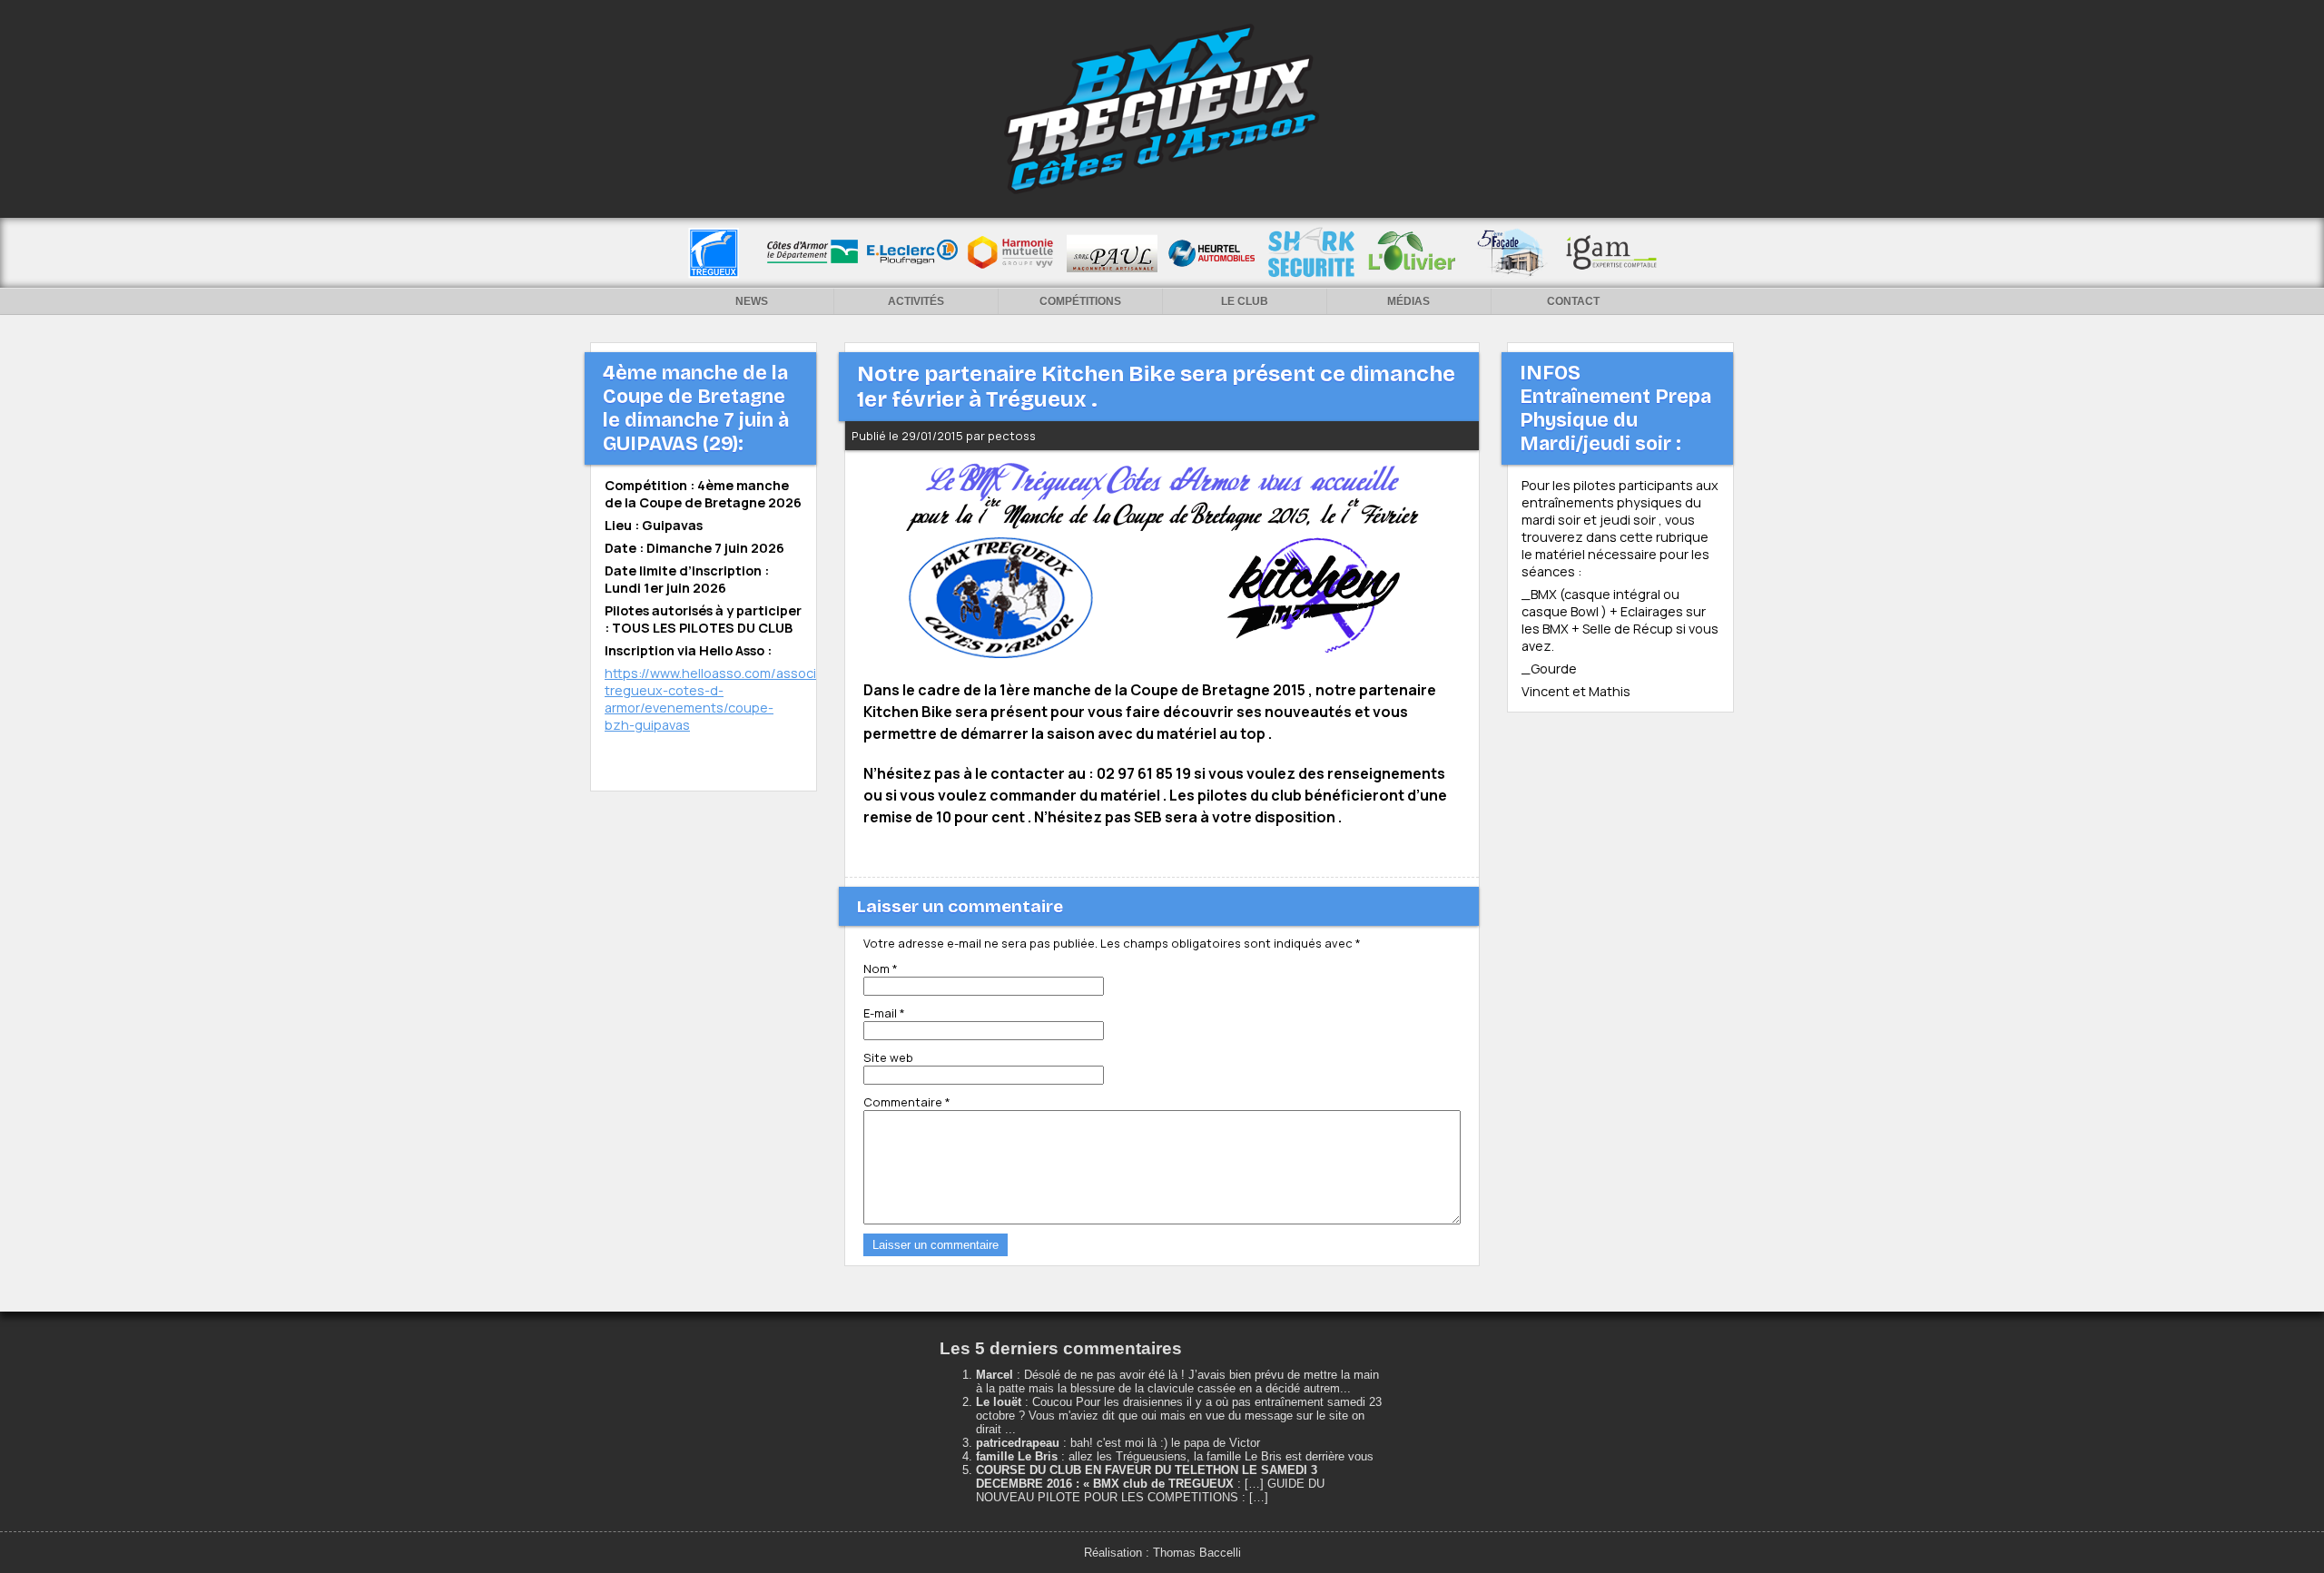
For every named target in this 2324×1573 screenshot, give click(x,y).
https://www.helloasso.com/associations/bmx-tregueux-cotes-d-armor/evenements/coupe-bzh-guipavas (748, 699)
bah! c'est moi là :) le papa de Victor (1165, 1443)
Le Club (1245, 301)
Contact (1573, 301)
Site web (888, 1057)
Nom (881, 968)
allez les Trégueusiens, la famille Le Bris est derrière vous (1221, 1456)
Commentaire (907, 1102)
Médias (1408, 301)
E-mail (884, 1013)
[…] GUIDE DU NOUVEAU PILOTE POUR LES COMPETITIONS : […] (1150, 1490)
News (752, 301)
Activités (916, 301)
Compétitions (1080, 301)
